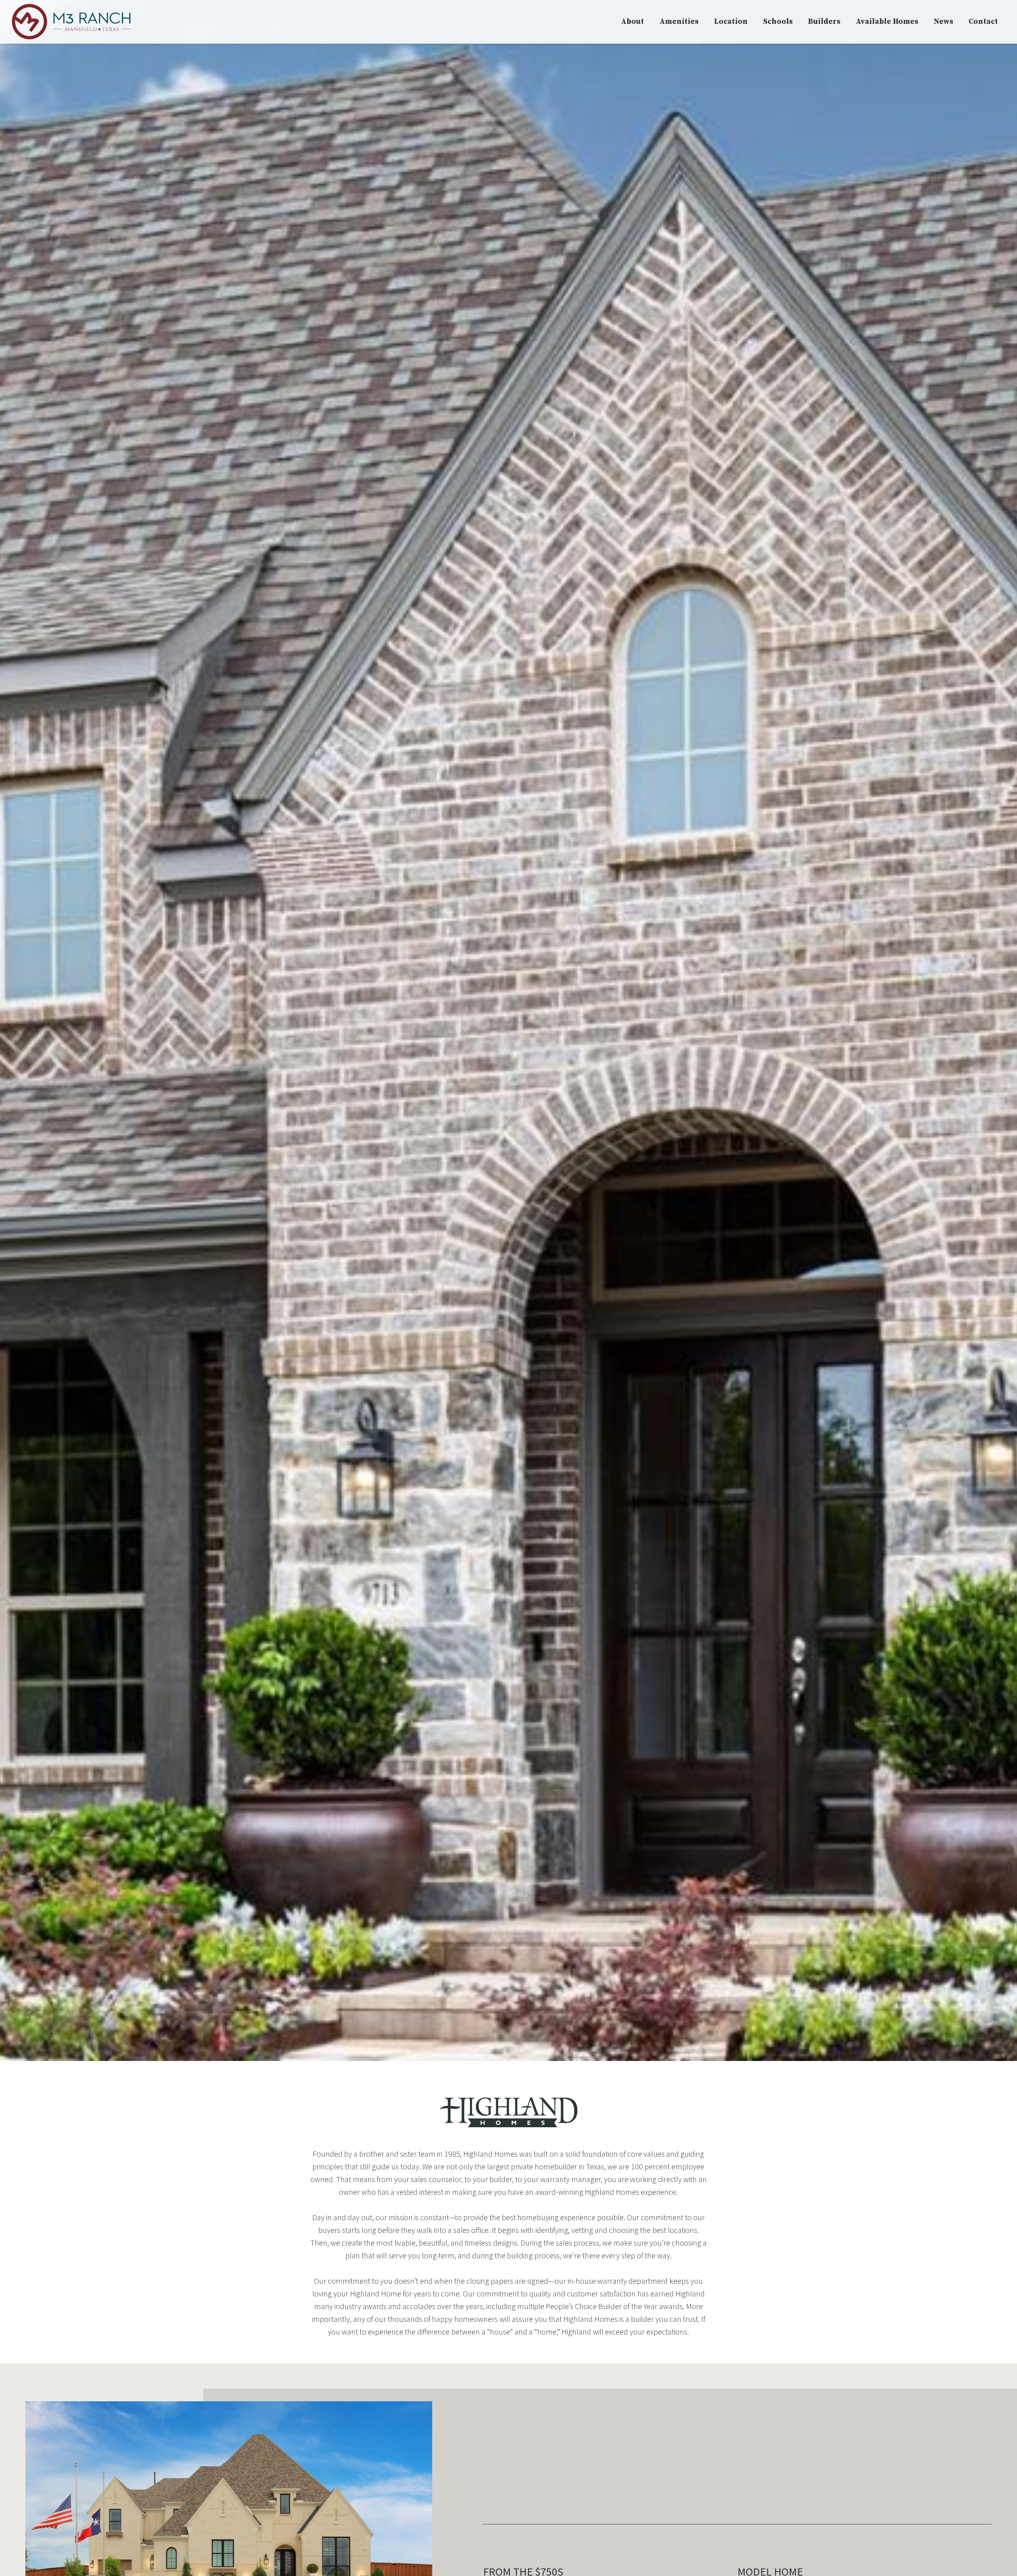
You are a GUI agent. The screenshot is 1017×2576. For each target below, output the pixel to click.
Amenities (679, 22)
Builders (824, 22)
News (943, 22)
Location (731, 22)
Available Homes (887, 22)
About (632, 22)
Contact (983, 22)
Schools (778, 22)
